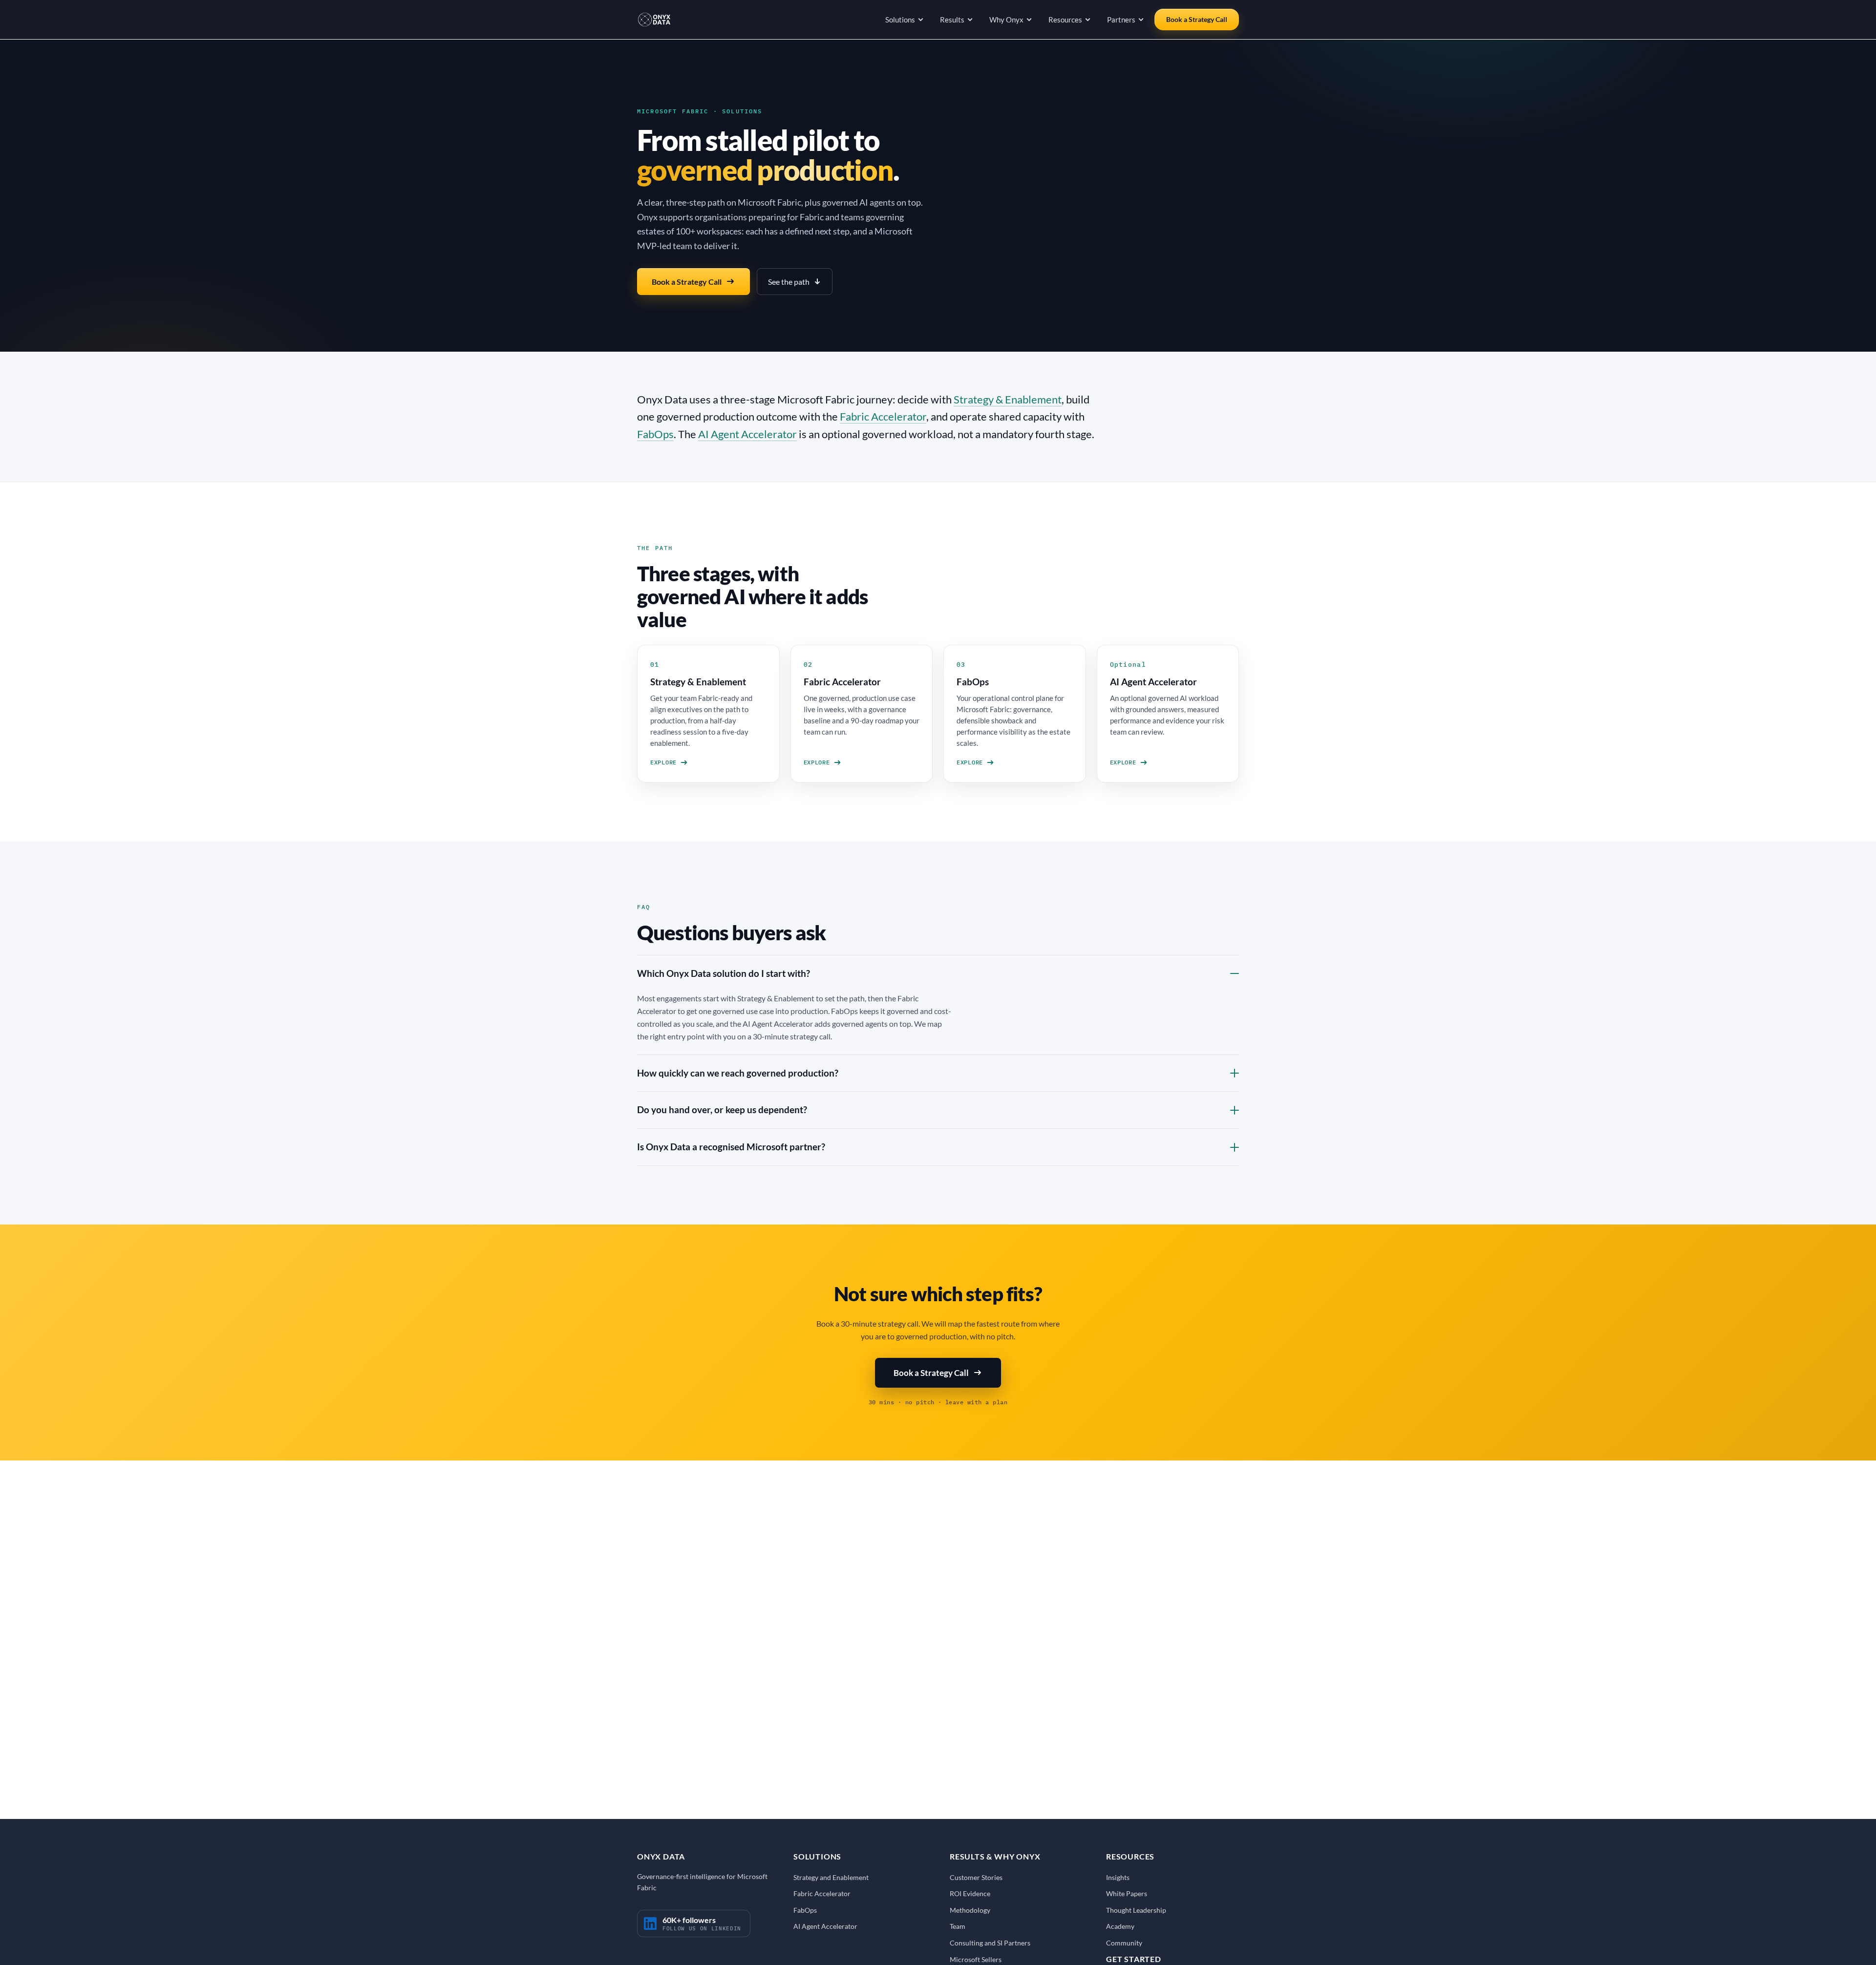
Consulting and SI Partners (990, 1943)
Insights (1118, 1877)
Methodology (970, 1910)
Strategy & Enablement (1008, 399)
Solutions (900, 20)
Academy (1120, 1926)
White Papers (1127, 1893)
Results (952, 20)
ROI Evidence (970, 1893)
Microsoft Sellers (976, 1959)
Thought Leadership (1136, 1910)
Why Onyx (1006, 20)
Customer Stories (976, 1877)
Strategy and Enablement (831, 1877)
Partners (1121, 20)
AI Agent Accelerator (747, 434)
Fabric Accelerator (883, 416)
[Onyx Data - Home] (654, 20)
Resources (1065, 20)
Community (1124, 1943)
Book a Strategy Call (1197, 19)
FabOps (655, 434)
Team (958, 1926)
